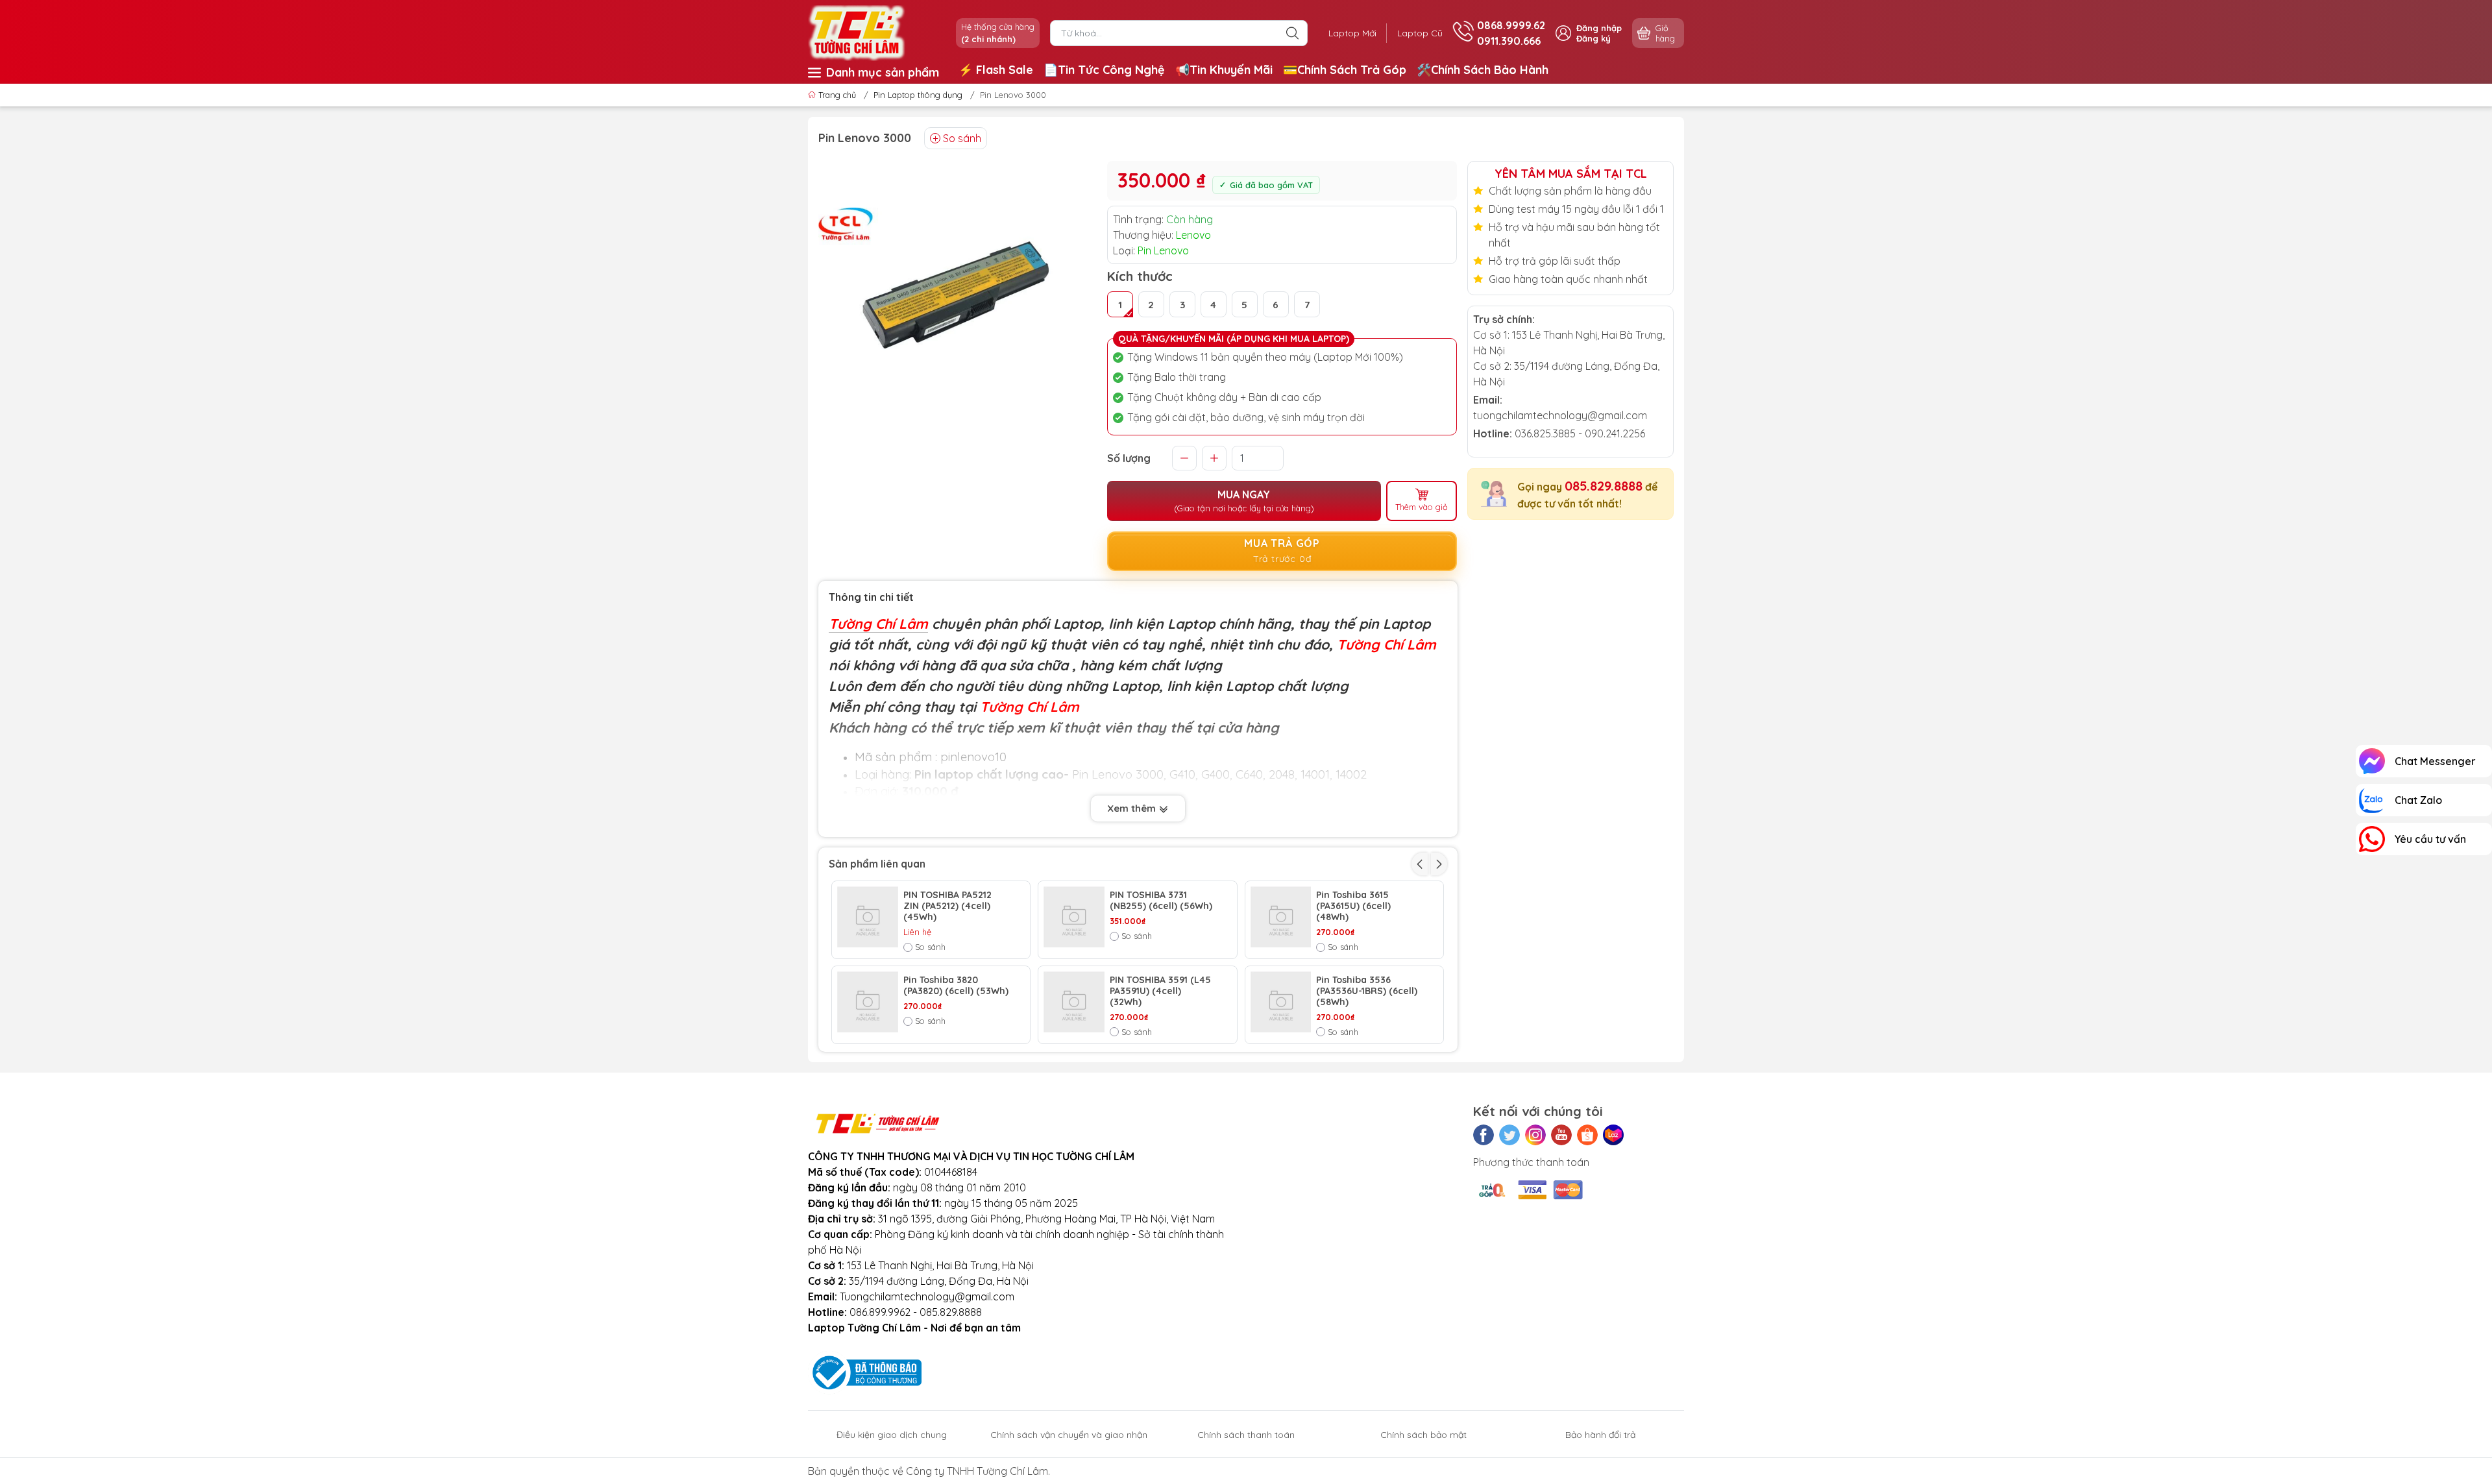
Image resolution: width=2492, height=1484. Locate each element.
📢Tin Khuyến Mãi (1224, 70)
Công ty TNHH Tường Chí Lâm (977, 1471)
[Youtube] (1561, 1135)
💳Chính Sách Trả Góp (1345, 70)
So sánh (962, 138)
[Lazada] (1613, 1135)
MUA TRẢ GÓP (1282, 551)
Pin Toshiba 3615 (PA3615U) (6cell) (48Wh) (1353, 906)
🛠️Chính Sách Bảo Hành (1483, 70)
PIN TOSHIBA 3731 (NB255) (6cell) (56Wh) (1161, 901)
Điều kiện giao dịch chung (892, 1435)
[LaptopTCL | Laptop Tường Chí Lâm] (857, 32)
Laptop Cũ (1420, 33)
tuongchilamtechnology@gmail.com (1560, 415)
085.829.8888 (1604, 486)
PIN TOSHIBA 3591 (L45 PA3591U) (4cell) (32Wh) (1160, 991)
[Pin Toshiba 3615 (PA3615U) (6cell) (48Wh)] (1281, 917)
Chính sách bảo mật (1423, 1435)
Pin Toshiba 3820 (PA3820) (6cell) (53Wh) (956, 986)
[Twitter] (1509, 1135)
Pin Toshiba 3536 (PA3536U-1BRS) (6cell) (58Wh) (1367, 991)
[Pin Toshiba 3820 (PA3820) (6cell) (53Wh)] (868, 1002)
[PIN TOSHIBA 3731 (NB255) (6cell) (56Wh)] (1074, 917)
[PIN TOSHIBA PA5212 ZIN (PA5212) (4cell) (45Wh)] (868, 917)
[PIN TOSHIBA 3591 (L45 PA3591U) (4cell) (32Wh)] (1074, 1002)
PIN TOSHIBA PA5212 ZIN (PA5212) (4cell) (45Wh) (947, 906)
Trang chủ (837, 95)
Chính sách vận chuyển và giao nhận (1069, 1435)
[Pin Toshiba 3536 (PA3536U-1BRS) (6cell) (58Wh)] (1281, 1002)
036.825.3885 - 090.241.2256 (1580, 433)
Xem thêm (1133, 808)
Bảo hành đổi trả (1600, 1435)
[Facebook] (1484, 1135)
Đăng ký (1594, 38)
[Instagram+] (1535, 1135)
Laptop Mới (1352, 33)
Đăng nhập (1599, 28)
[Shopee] (1587, 1135)
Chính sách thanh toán (1246, 1435)
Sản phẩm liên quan (877, 864)
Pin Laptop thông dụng (918, 95)
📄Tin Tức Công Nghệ (1104, 70)
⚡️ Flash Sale (996, 70)
